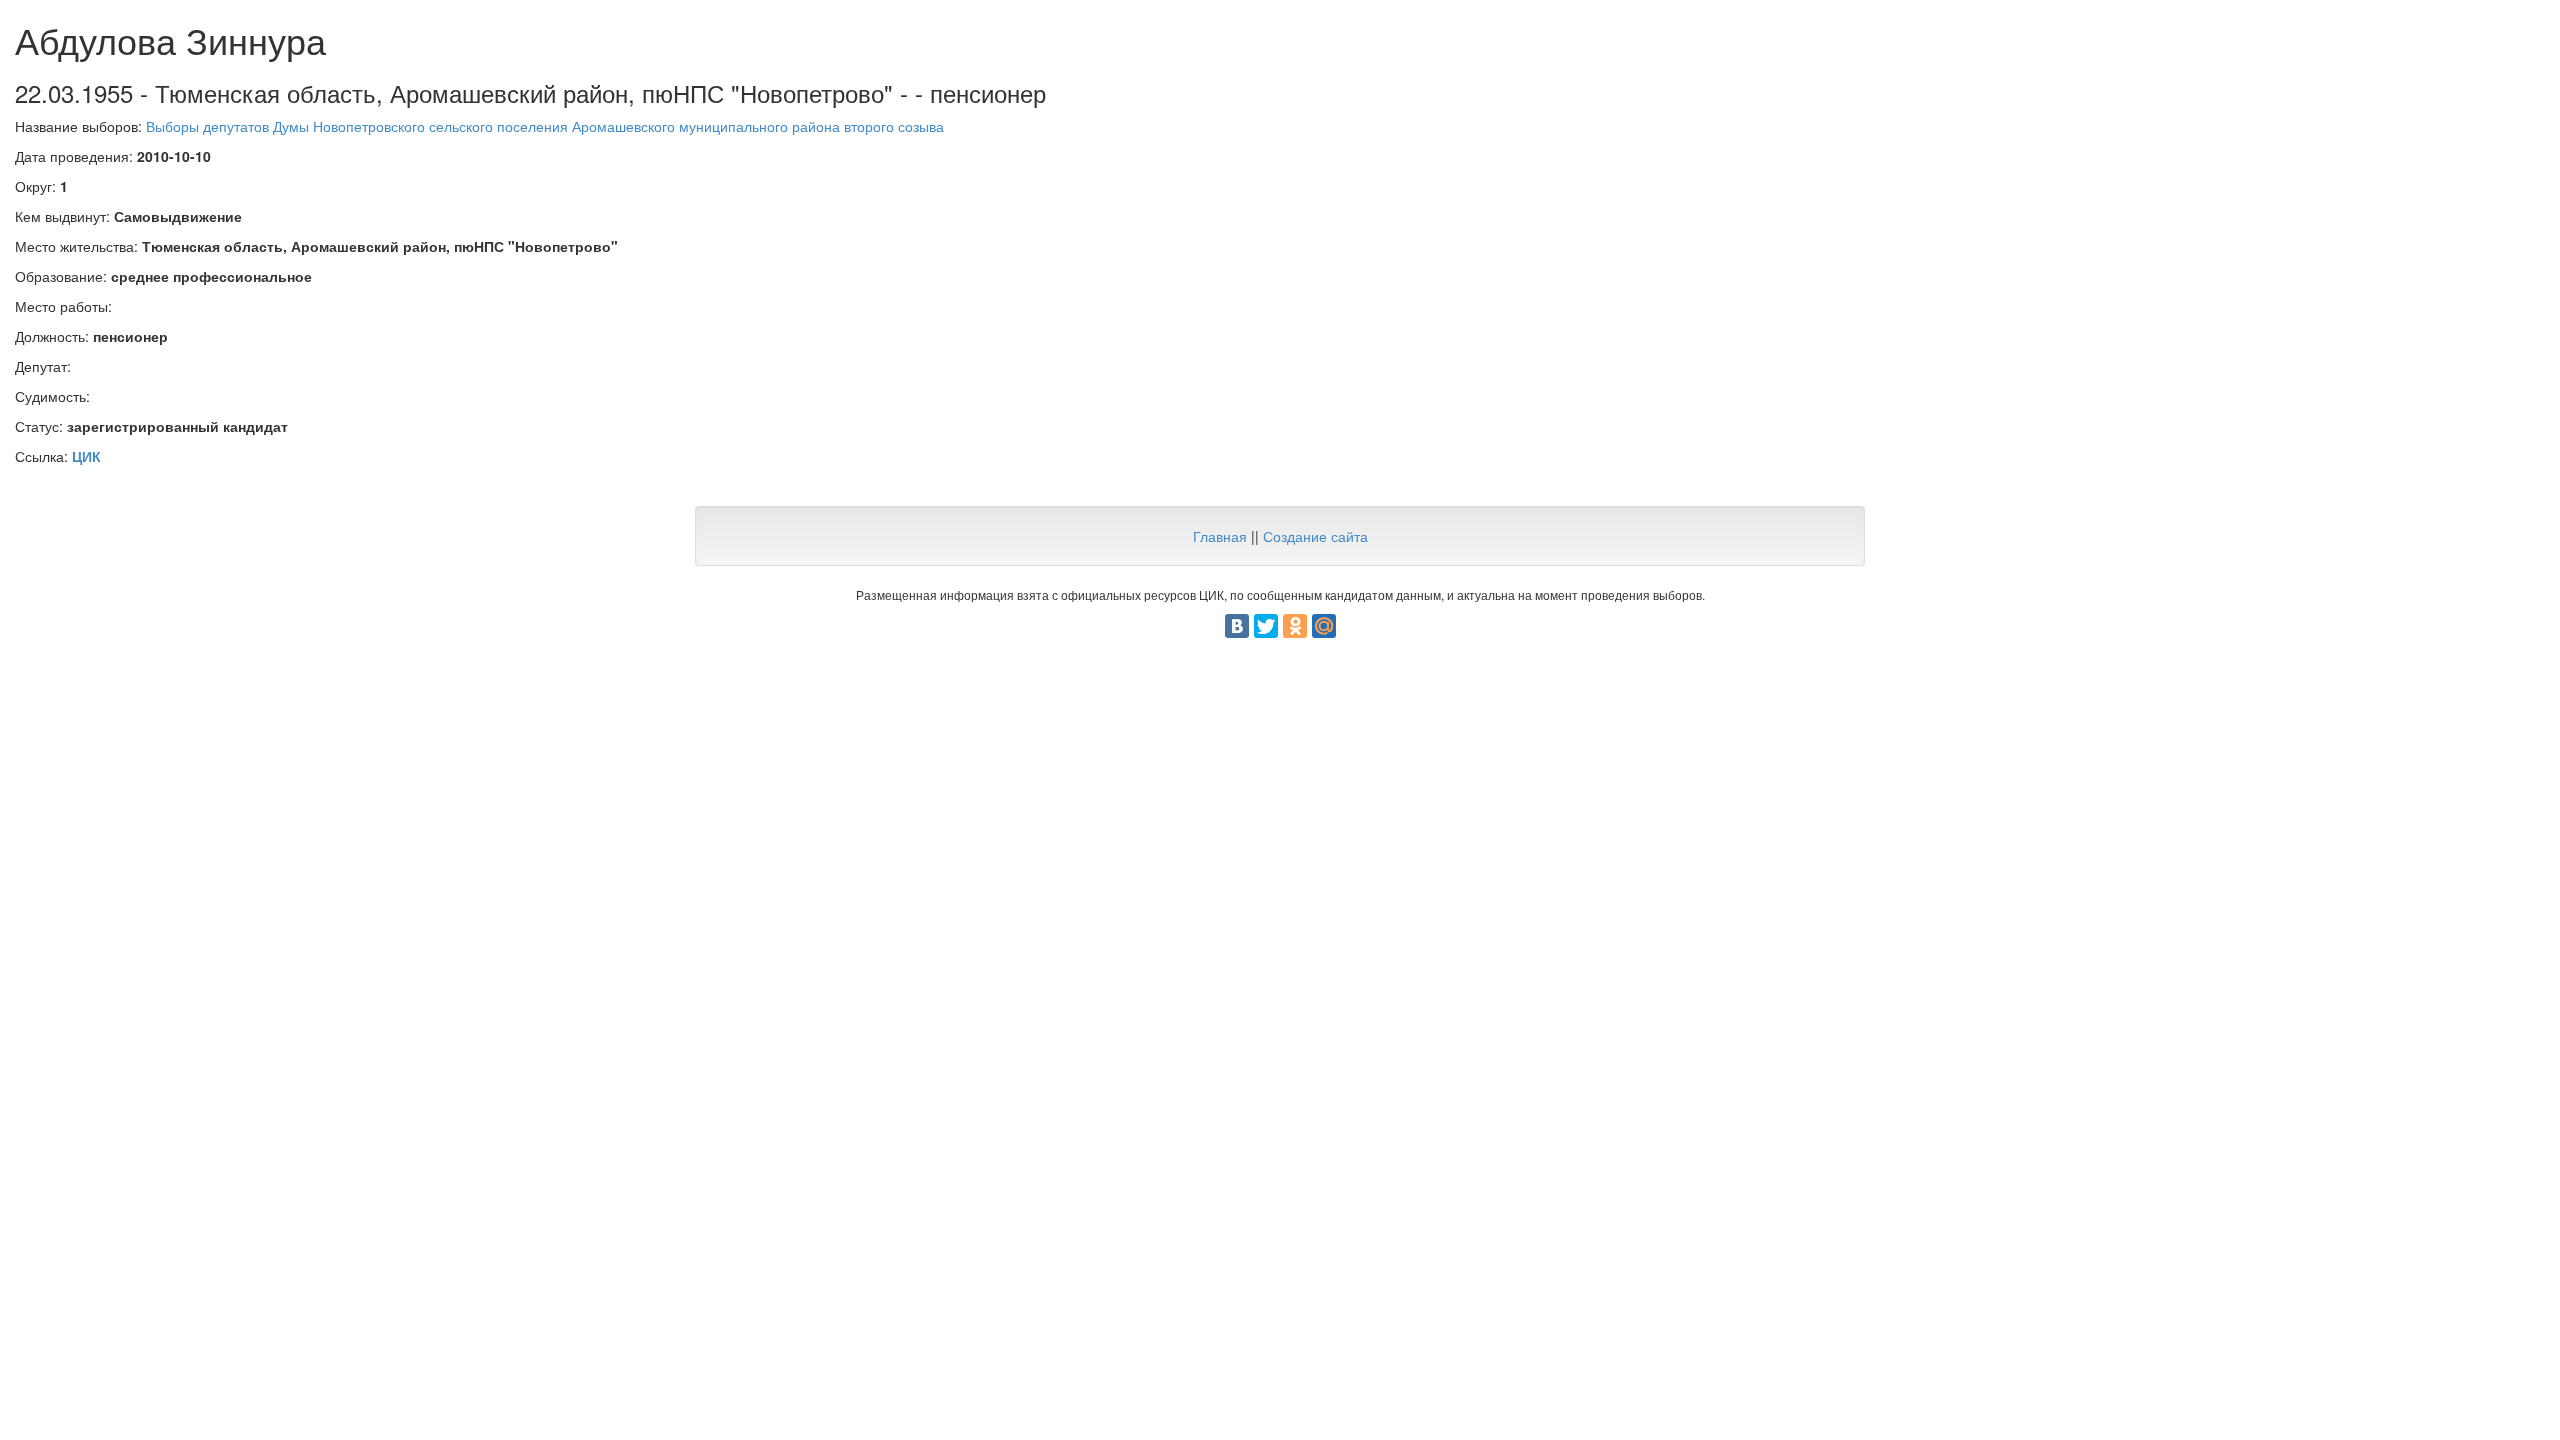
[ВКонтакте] (1237, 626)
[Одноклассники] (1295, 626)
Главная (1220, 536)
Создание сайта (1315, 536)
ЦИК (86, 456)
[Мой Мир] (1324, 626)
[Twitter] (1266, 626)
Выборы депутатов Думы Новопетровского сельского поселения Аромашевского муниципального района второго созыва (545, 126)
